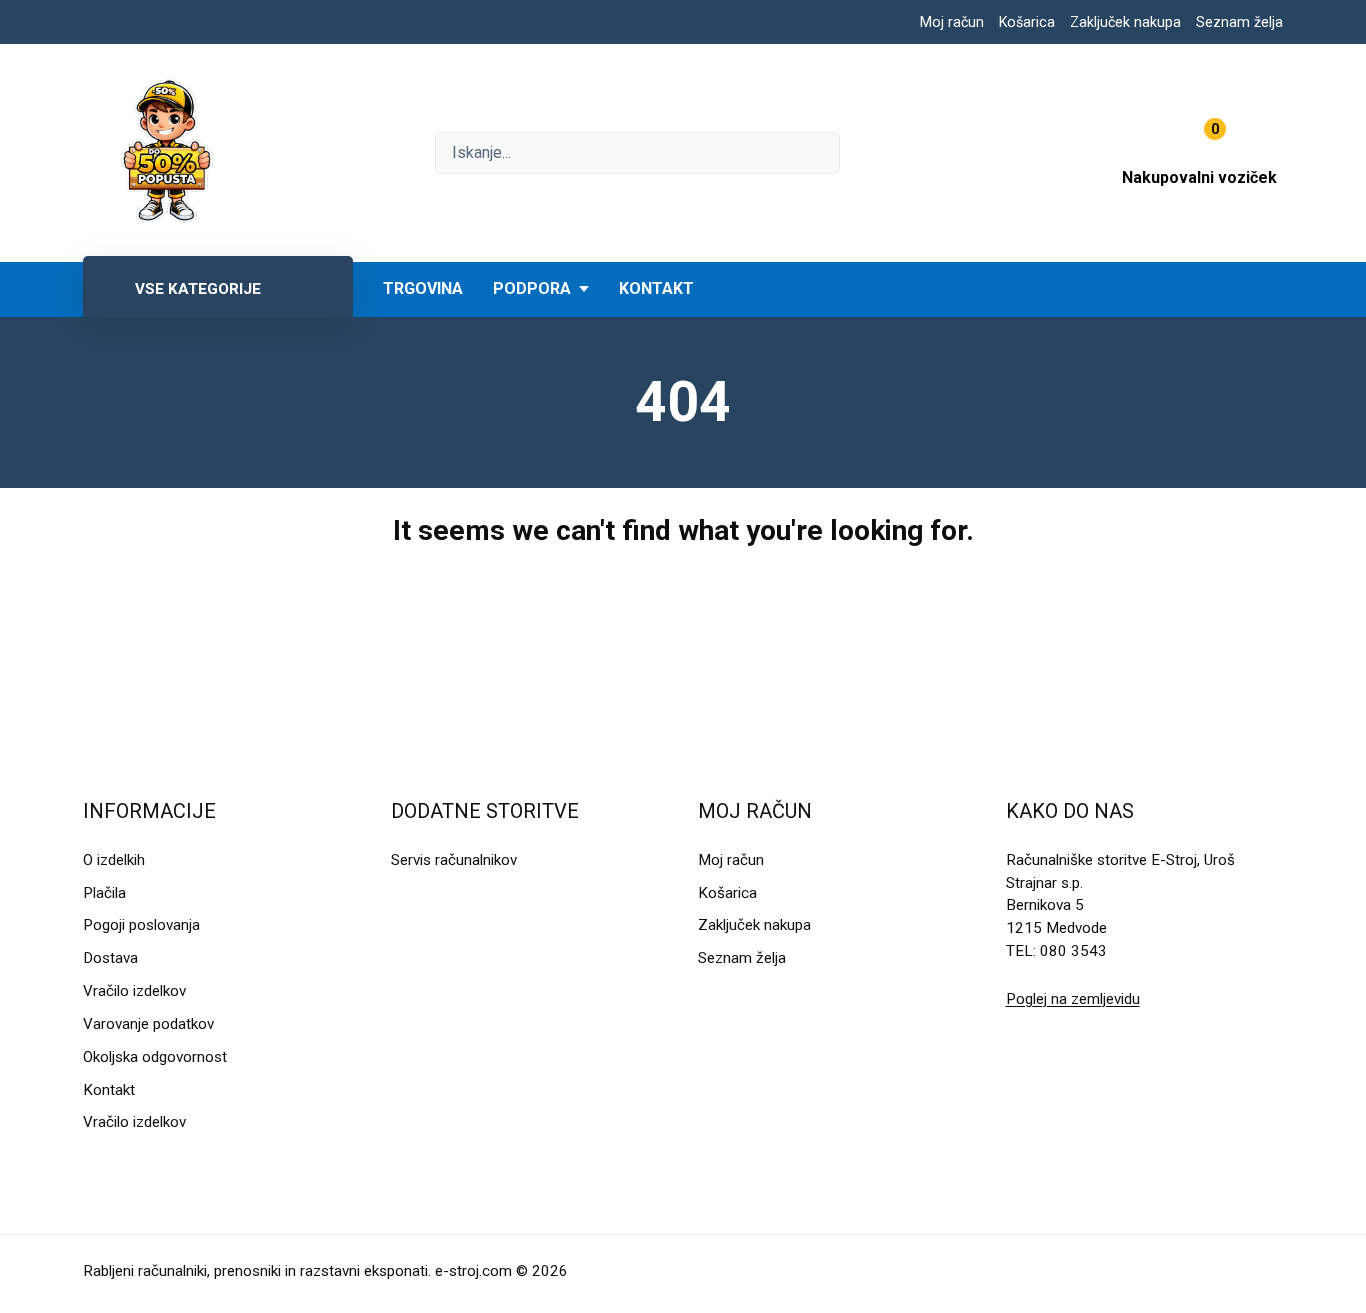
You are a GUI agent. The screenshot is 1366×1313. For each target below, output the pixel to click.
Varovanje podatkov (148, 1024)
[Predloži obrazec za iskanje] (637, 153)
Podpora (532, 288)
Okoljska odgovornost (155, 1057)
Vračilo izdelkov (134, 991)
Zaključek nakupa (1125, 22)
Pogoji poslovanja (141, 925)
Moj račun (952, 22)
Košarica (1027, 22)
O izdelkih (114, 860)
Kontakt (656, 288)
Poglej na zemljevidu (1073, 999)
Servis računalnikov (454, 860)
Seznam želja (1239, 22)
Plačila (104, 893)
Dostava (110, 958)
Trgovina (423, 288)
